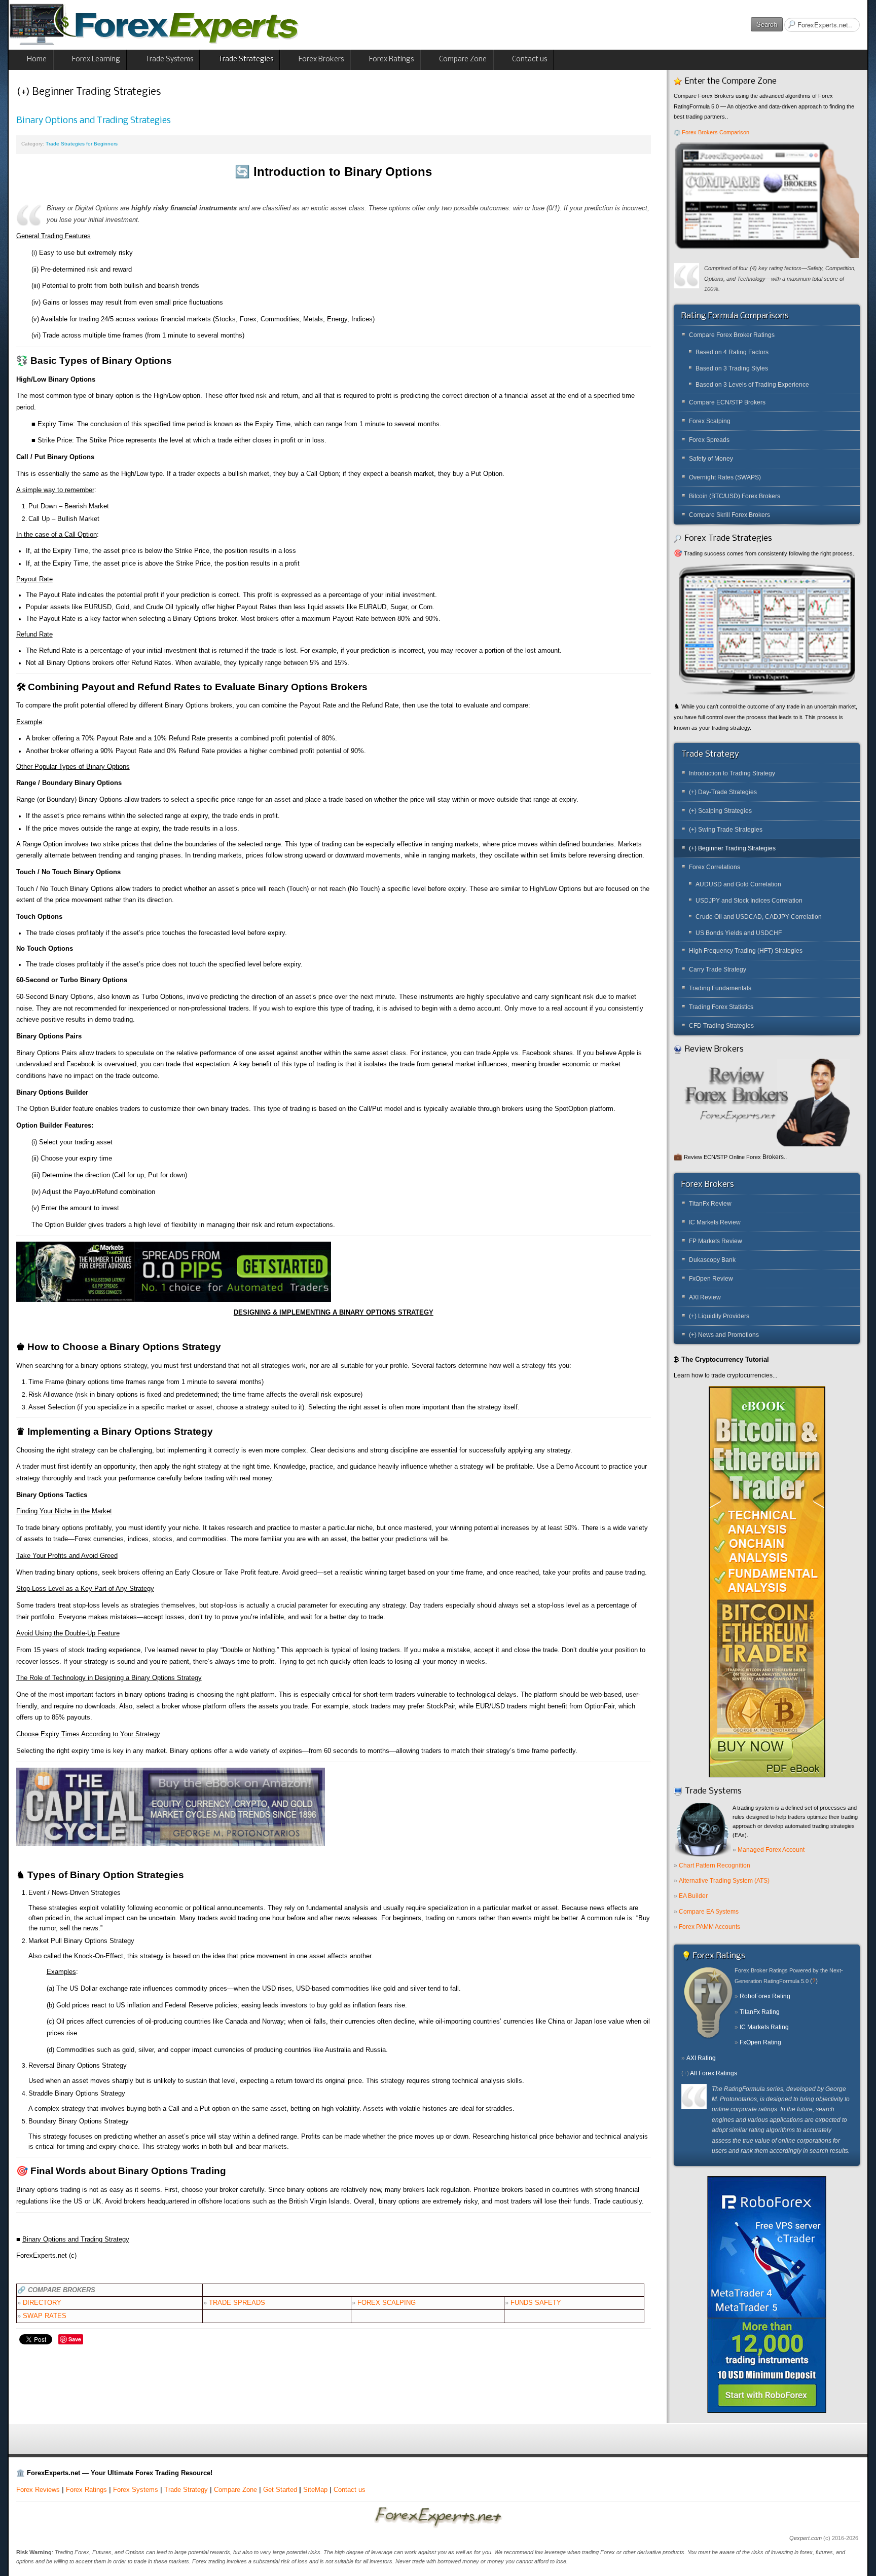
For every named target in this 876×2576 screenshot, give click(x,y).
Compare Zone (235, 2490)
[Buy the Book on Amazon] (767, 1581)
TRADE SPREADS (237, 2303)
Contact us (350, 2490)
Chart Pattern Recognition (715, 1865)
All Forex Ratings (714, 2073)
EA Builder (693, 1896)
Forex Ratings (86, 2490)
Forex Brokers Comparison (716, 132)
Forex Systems (136, 2490)
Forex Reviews (38, 2490)
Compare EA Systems (709, 1912)
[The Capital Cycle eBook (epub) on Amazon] (171, 1807)
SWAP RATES (45, 2316)
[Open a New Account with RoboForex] (767, 2294)
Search (767, 24)
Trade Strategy (186, 2490)
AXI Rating (701, 2058)
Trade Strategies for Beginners (82, 144)
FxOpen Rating (760, 2042)
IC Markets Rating (764, 2027)
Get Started (280, 2490)
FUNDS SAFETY (536, 2303)
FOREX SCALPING (387, 2303)
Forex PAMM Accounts (709, 1927)
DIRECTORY (42, 2303)
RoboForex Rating (765, 1996)
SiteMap (315, 2490)
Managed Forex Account (771, 1850)
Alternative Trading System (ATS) (724, 1881)
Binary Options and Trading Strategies (94, 121)
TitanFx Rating (760, 2012)
